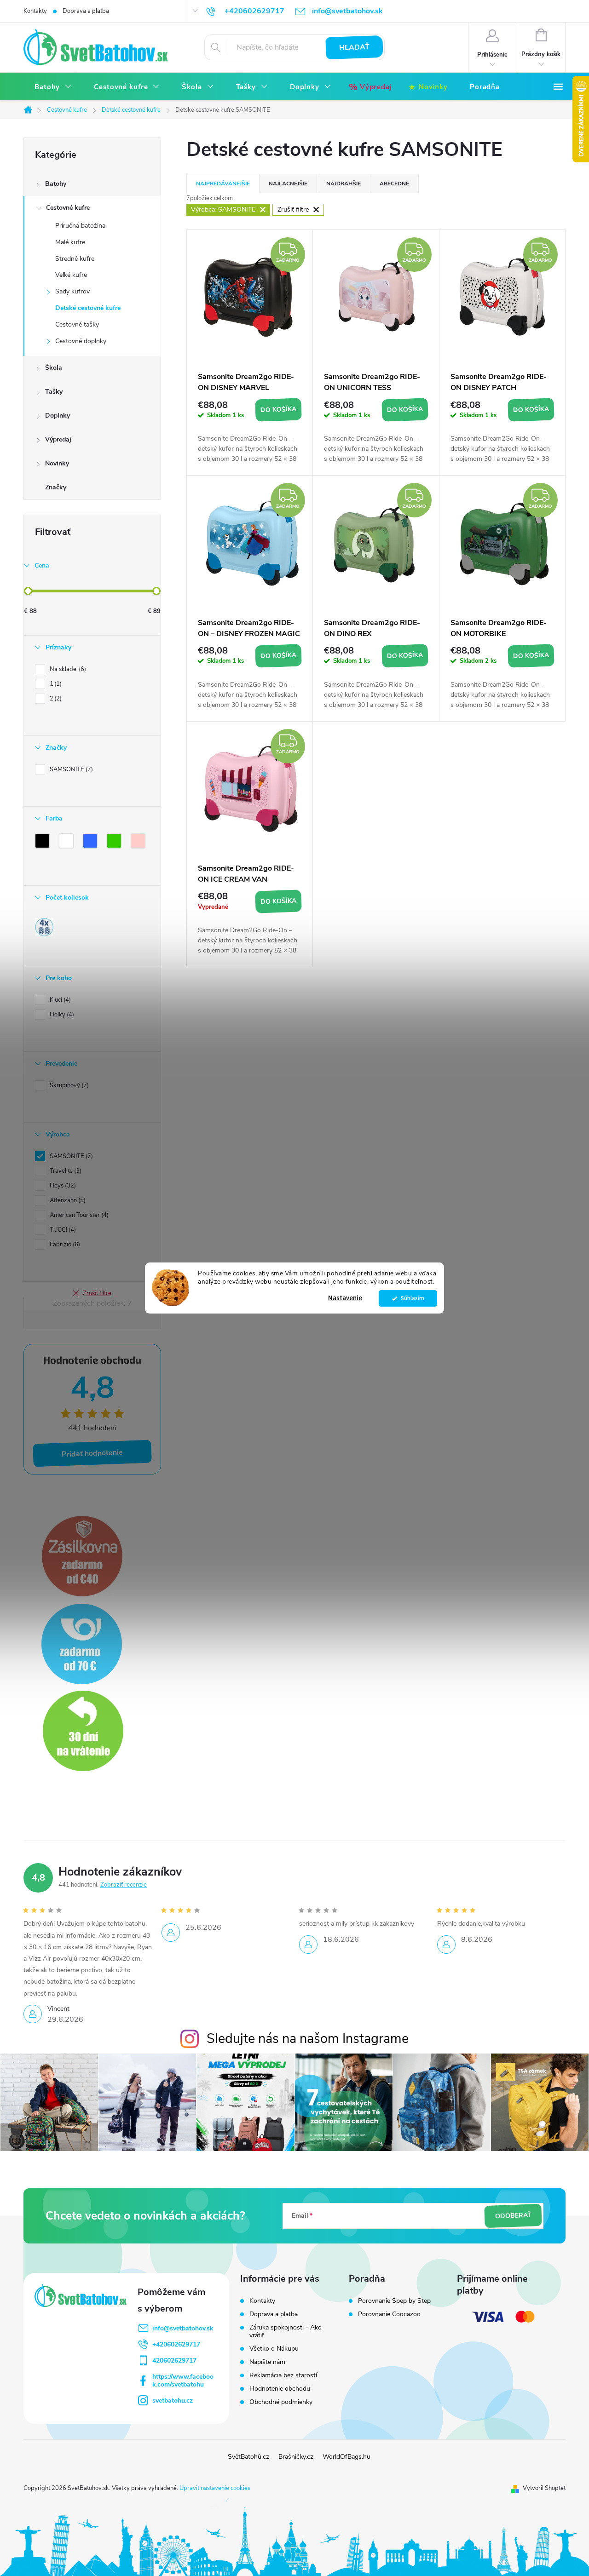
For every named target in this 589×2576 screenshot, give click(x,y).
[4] (44, 927)
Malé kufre (70, 242)
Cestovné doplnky (81, 341)
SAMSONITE (70, 769)
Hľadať (355, 47)
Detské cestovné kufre (88, 308)
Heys (62, 1186)
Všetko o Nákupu (274, 2349)
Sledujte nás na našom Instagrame (308, 2039)
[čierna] (44, 843)
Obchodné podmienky (281, 2402)
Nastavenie (345, 1298)
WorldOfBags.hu (346, 2457)
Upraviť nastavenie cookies (215, 2488)
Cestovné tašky (77, 324)
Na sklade (67, 669)
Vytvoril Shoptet (544, 2488)
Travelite (65, 1171)
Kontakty (35, 11)
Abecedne (394, 184)
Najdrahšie (344, 184)
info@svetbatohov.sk (183, 2328)
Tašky (54, 392)
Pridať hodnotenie (92, 1454)
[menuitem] (53, 87)
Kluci (59, 1000)
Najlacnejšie (288, 184)
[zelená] (116, 843)
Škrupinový (68, 1085)
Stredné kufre (75, 259)
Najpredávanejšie (223, 184)
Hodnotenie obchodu (280, 2389)
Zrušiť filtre (97, 1293)
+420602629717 (176, 2344)
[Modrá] (92, 843)
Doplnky (58, 416)
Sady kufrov (72, 291)
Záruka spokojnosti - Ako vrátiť (286, 2331)
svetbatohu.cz (173, 2401)
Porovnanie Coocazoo (389, 2314)
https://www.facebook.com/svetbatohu (183, 2381)
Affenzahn (67, 1200)
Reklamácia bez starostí (283, 2375)
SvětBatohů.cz (248, 2457)
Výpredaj (58, 439)
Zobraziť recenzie (124, 1885)
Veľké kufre (71, 275)
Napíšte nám (267, 2362)
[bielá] (68, 843)
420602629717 (174, 2361)
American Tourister (78, 1215)
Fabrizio (64, 1245)
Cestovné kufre (68, 208)
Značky (56, 487)
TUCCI (62, 1230)
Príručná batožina (80, 226)
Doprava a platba (86, 11)
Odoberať (513, 2216)
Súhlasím (413, 1298)
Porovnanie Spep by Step (394, 2301)
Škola (54, 368)
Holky (61, 1015)
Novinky (57, 463)
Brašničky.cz (296, 2457)
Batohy (56, 184)
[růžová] (140, 843)
